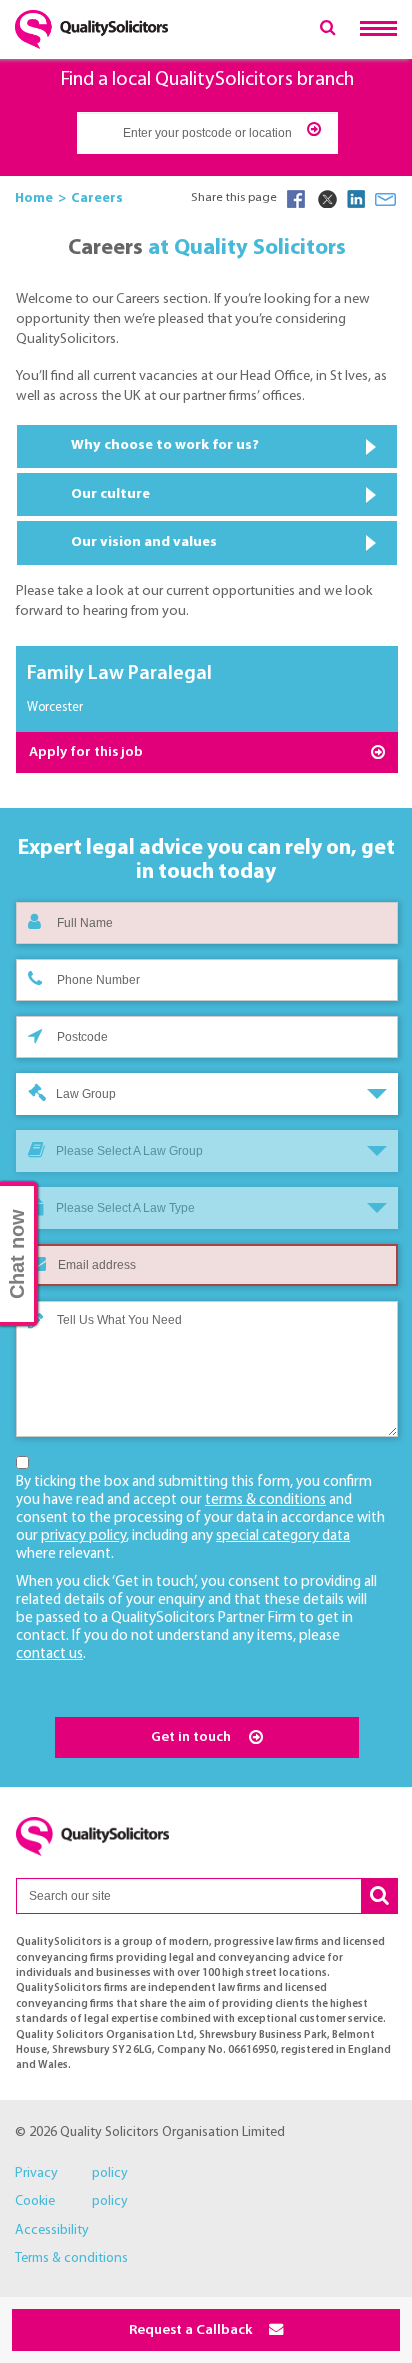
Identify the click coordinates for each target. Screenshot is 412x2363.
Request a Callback (192, 2330)
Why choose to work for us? (165, 445)
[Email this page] (386, 199)
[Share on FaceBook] (296, 199)
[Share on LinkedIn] (356, 199)
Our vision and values (144, 542)
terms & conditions (265, 1500)
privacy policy (83, 1536)
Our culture (110, 494)
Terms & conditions (71, 2258)
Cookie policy (71, 2201)
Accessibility (52, 2230)
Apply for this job (86, 752)
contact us (49, 1654)
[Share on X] (326, 199)
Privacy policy (71, 2173)
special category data (283, 1536)
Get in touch (192, 1737)
